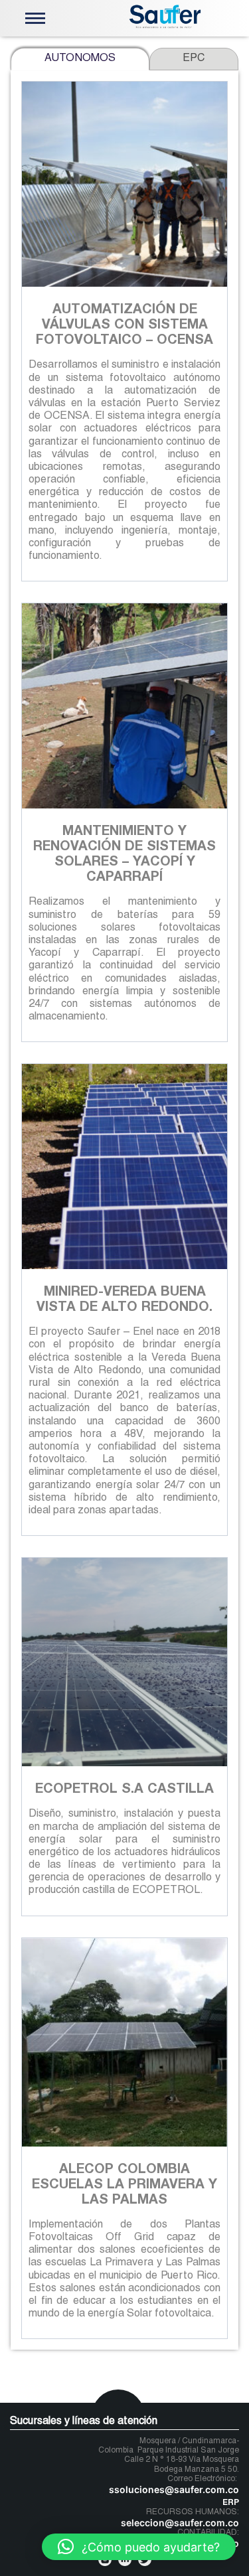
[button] (139, 2547)
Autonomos (80, 59)
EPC (194, 59)
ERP (231, 2503)
